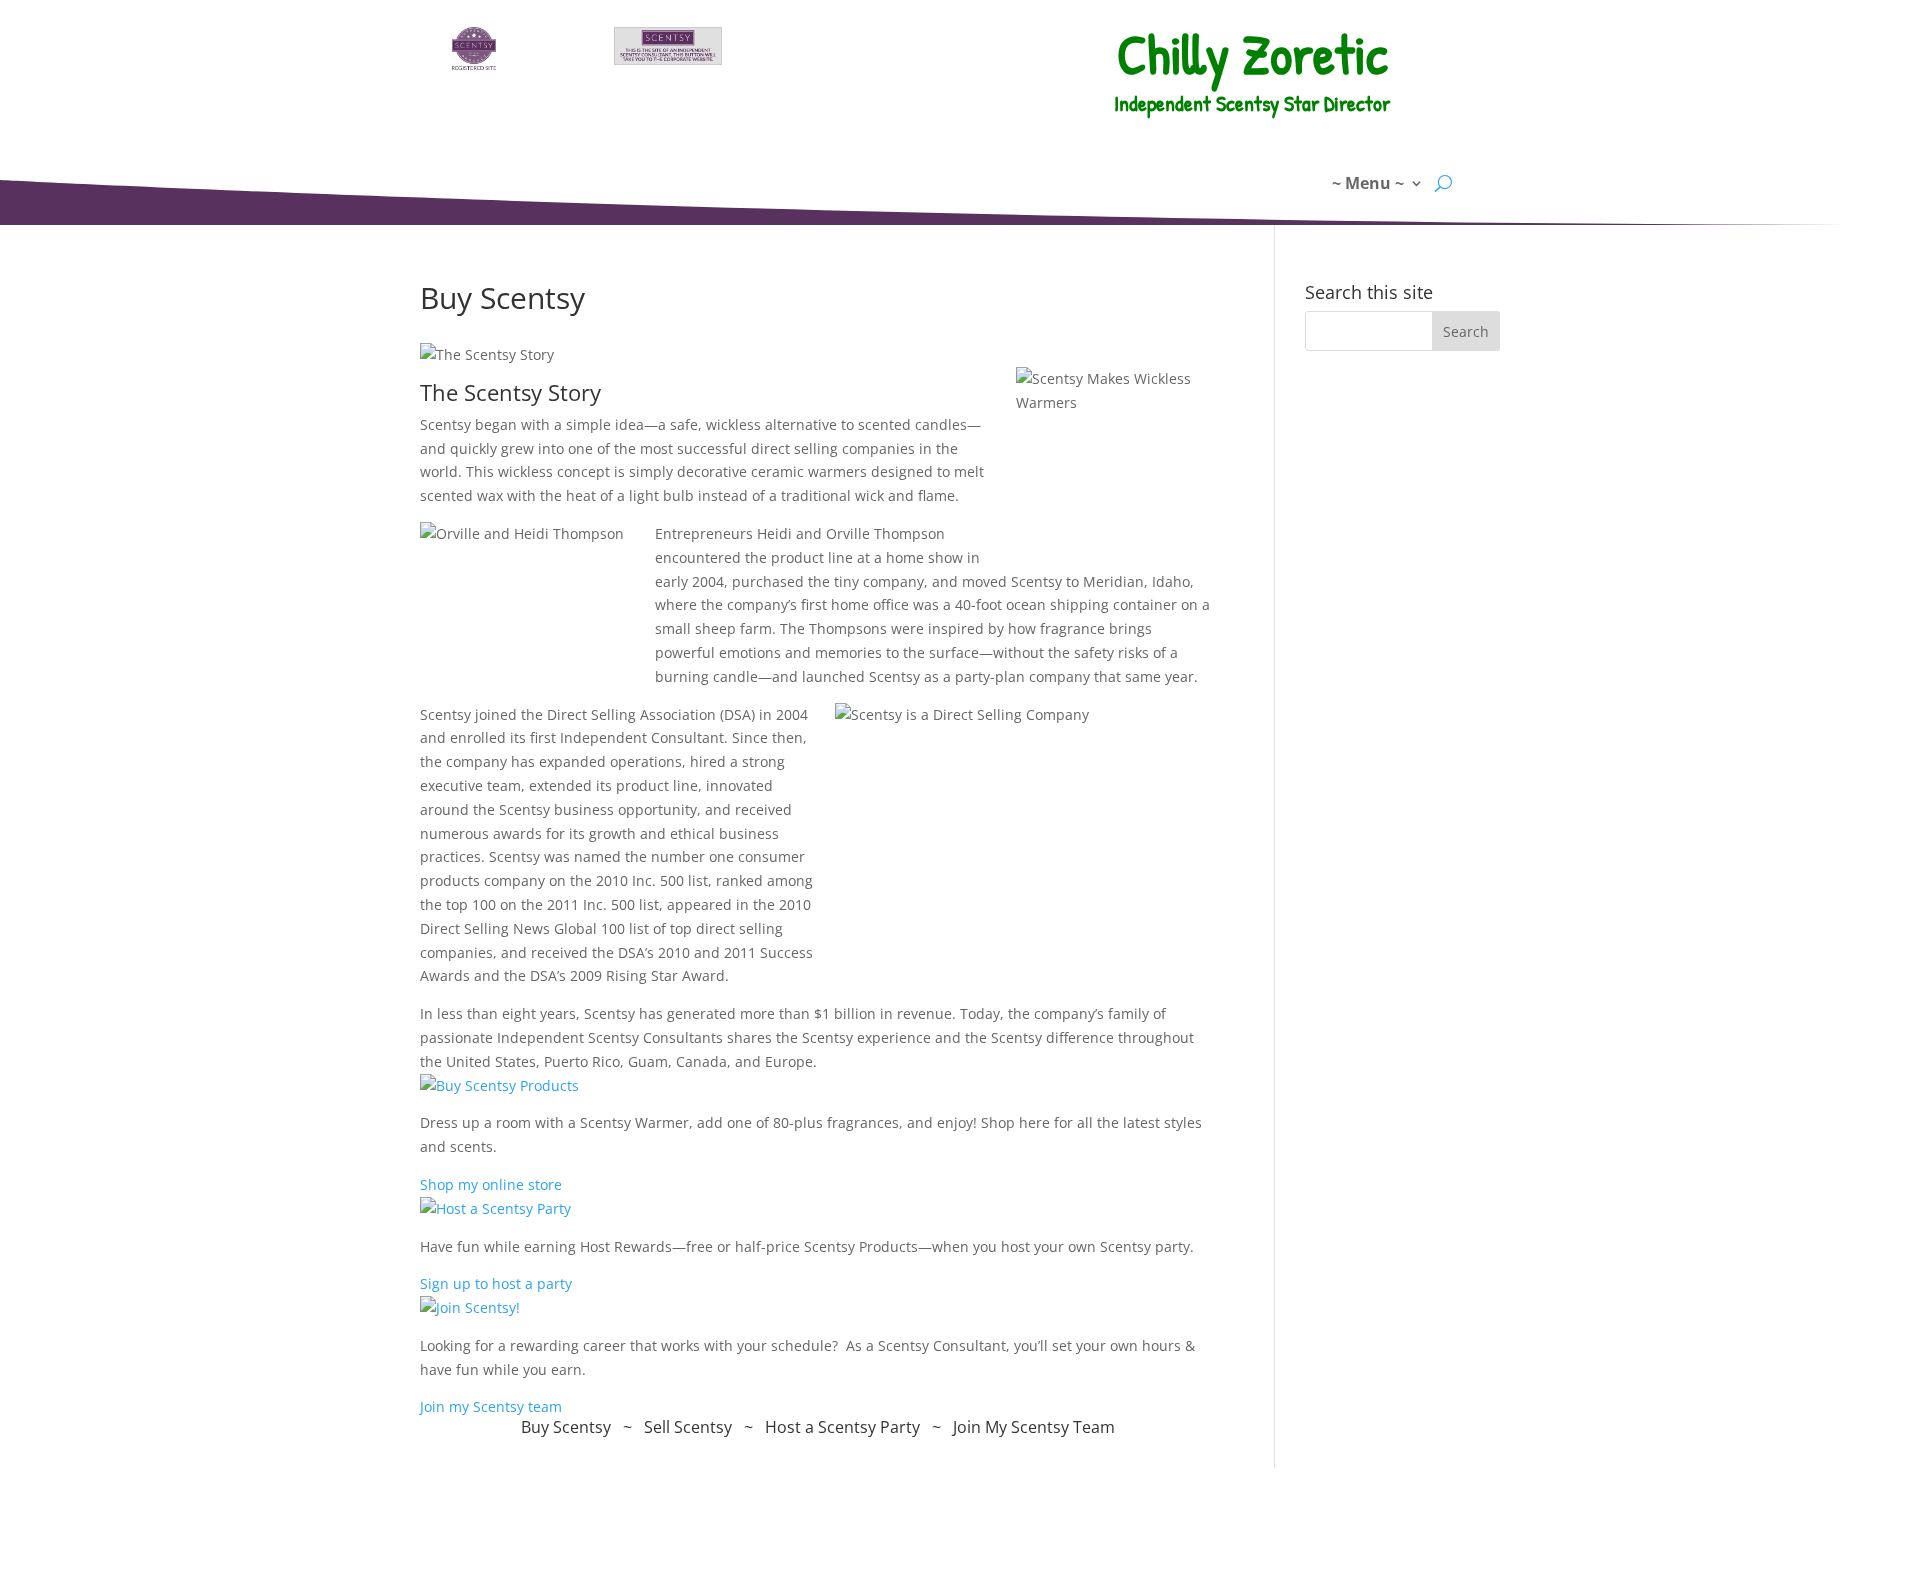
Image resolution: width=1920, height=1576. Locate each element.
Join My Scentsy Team (1034, 1427)
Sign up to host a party (496, 1283)
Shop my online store (491, 1184)
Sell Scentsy (688, 1427)
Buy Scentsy (566, 1427)
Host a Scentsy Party (842, 1427)
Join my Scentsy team (491, 1406)
